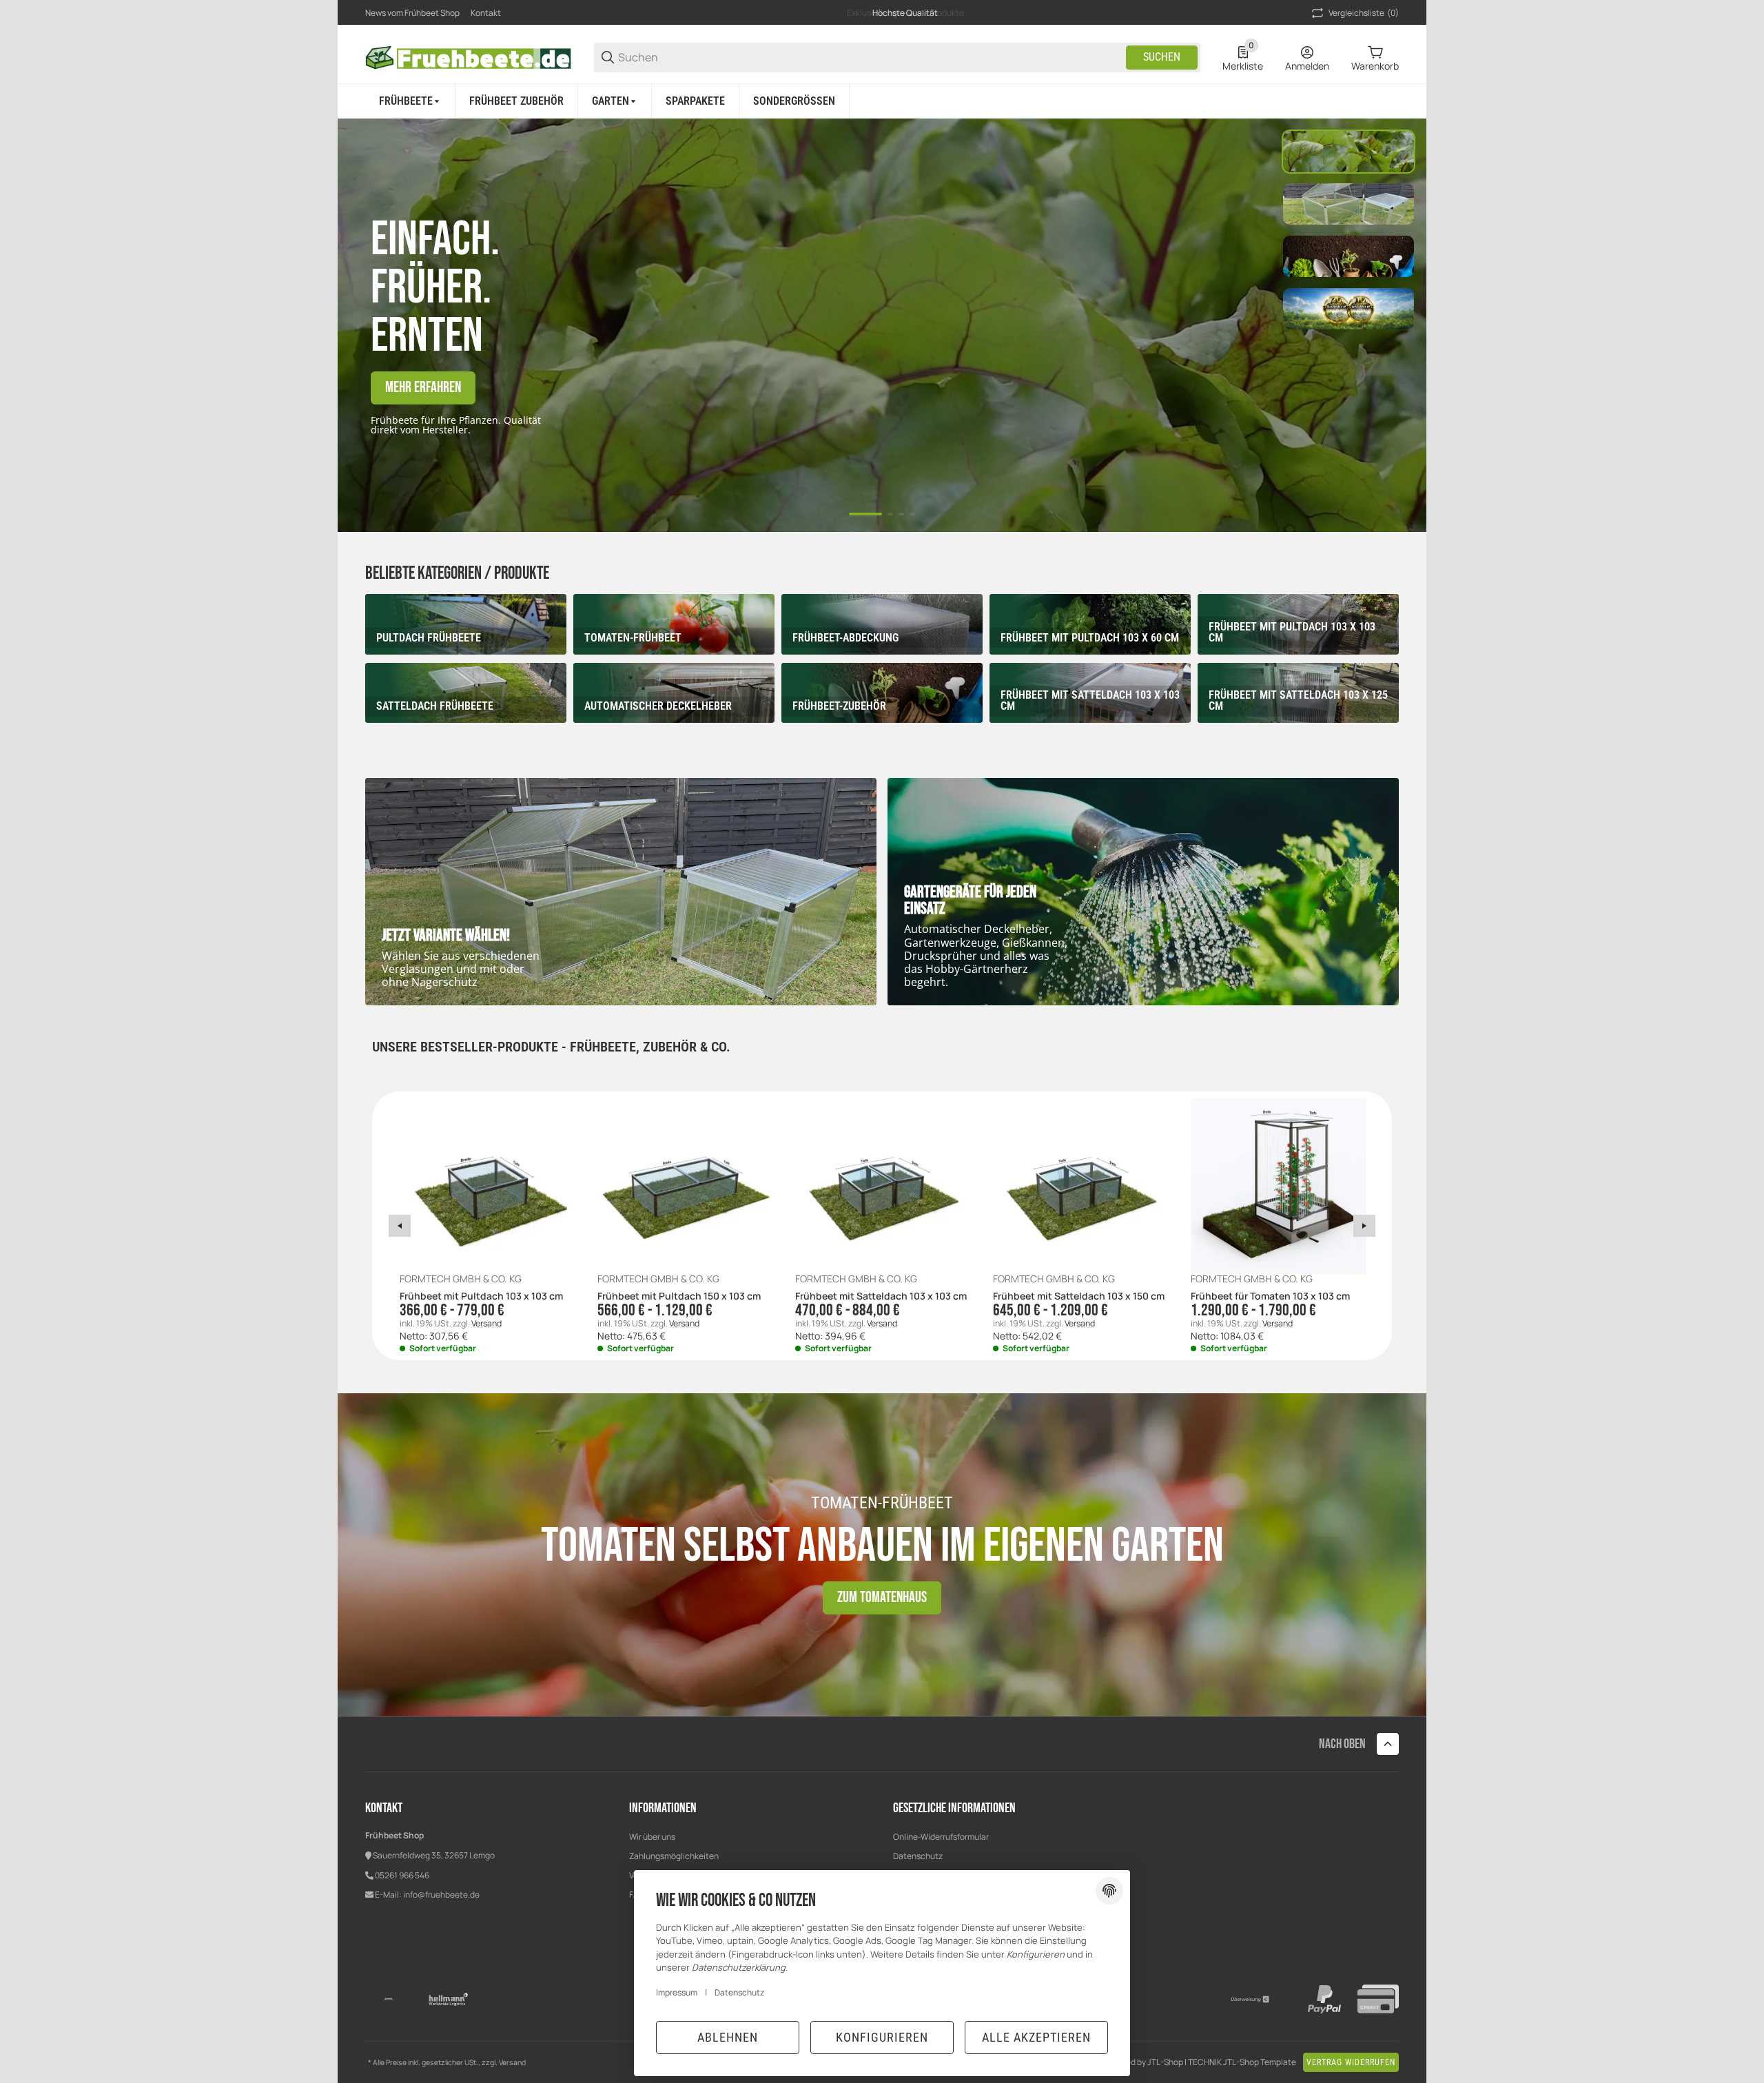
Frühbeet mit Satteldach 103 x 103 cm (881, 1296)
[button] (1388, 1744)
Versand (486, 1323)
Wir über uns (652, 1837)
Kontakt (486, 13)
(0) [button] (1364, 13)
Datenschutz (918, 1856)
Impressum (677, 1992)
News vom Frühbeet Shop (412, 13)
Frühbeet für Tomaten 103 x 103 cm (1270, 1296)
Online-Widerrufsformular (941, 1837)
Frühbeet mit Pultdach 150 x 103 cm (679, 1296)
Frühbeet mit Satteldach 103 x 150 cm (1079, 1296)
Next (1364, 1226)
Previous (400, 1226)
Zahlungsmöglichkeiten (674, 1856)
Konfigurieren (882, 2037)
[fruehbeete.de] (469, 56)
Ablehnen (728, 2037)
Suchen (1162, 57)
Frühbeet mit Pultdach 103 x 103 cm (481, 1296)
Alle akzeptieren (1036, 2037)
